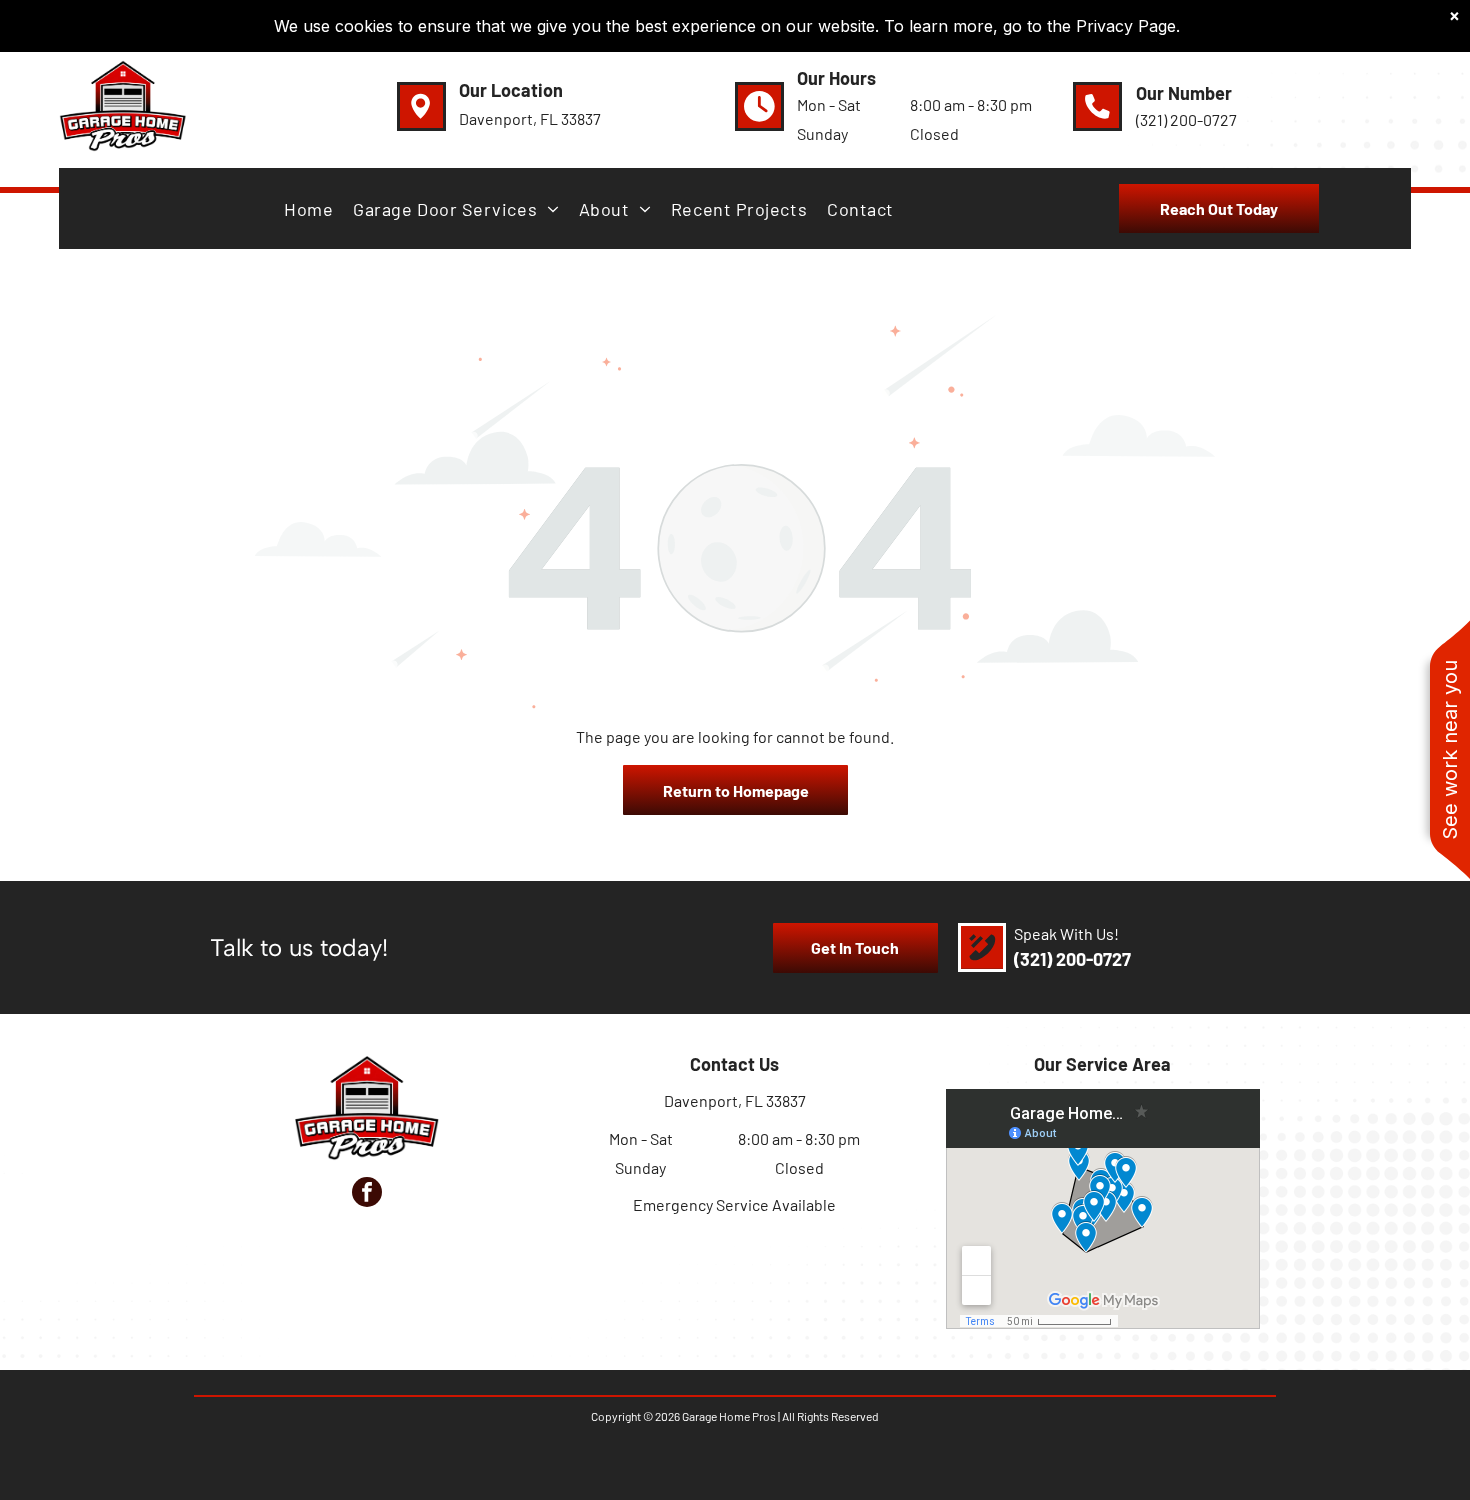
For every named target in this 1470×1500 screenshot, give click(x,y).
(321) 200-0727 (1072, 959)
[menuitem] (308, 209)
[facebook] (367, 1194)
